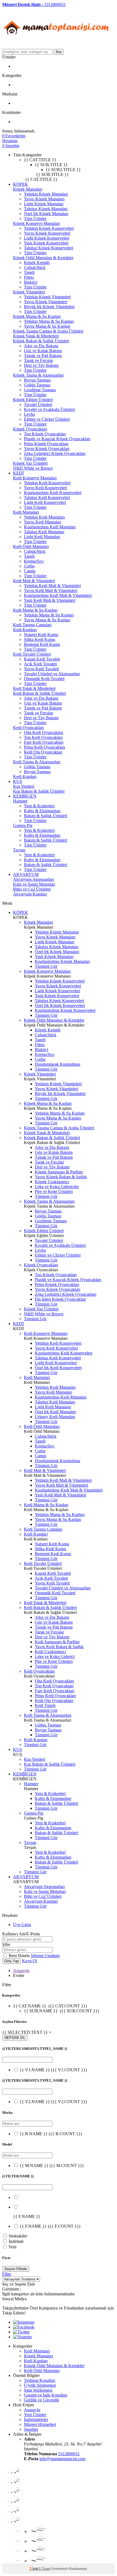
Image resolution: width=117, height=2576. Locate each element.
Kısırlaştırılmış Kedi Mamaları (50, 527)
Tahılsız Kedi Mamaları (44, 532)
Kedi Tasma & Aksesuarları (37, 762)
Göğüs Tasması (37, 385)
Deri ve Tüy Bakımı (41, 365)
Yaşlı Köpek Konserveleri (46, 243)
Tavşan (19, 850)
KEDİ (18, 473)
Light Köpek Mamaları (44, 204)
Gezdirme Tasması (40, 390)
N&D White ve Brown (33, 468)
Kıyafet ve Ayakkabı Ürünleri (49, 409)
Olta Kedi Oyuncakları (44, 732)
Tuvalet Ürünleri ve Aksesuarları (52, 674)
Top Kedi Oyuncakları (43, 737)
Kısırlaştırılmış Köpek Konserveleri (65, 1010)
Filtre (7, 2274)
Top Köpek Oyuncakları (45, 434)
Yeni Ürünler (35, 2415)
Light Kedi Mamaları (42, 537)
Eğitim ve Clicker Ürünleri (47, 419)
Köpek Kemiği (37, 263)
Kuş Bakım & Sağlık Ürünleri (39, 791)
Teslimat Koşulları (40, 2380)
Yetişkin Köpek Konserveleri (49, 228)
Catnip (30, 571)
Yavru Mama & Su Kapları (47, 326)
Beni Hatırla (20, 1956)
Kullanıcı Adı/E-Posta (21, 1934)
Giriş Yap (12, 1961)
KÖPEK (21, 184)
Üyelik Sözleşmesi (40, 2385)
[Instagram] (24, 2322)
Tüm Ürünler (35, 218)
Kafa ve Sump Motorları (34, 884)
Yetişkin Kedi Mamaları (44, 517)
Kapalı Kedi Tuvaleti (42, 659)
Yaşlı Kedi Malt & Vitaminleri (50, 600)
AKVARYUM (26, 874)
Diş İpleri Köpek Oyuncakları (60, 1299)
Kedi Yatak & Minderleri (34, 688)
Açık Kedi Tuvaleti (40, 664)
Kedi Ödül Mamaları (31, 546)
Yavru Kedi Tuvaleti (41, 669)
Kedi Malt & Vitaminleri (34, 581)
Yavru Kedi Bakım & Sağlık (59, 1647)
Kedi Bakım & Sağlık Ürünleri (39, 693)
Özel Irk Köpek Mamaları (46, 214)
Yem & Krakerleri (39, 806)
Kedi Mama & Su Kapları (35, 610)
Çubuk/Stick (35, 267)
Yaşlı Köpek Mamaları (54, 957)
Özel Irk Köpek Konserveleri (60, 1005)
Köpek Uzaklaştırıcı (52, 1182)
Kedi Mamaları (26, 512)
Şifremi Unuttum (45, 1956)
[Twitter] (21, 2332)
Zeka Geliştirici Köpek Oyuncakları (55, 453)
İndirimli (16, 2241)
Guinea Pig (23, 825)
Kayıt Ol (30, 1961)
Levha (29, 414)
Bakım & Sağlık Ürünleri (46, 816)
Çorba (29, 566)
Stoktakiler (18, 2236)
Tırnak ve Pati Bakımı (43, 356)
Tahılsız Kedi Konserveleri (47, 497)
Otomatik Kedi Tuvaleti (44, 679)
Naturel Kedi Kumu (41, 635)
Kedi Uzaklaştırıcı (50, 1652)
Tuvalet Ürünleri (38, 404)
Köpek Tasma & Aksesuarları (38, 375)
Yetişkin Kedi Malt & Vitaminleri (52, 586)
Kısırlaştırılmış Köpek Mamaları (62, 961)
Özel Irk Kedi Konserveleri (58, 1368)
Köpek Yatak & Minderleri (36, 336)
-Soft (34, 2569)
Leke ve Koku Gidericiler (57, 1187)
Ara (59, 52)
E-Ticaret (45, 2569)
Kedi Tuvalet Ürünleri (32, 654)
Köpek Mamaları (28, 189)
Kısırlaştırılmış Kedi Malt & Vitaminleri (58, 595)
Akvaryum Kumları (30, 894)
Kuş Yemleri (24, 786)
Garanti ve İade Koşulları (46, 2395)
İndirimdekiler (36, 2420)
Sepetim (31, 2429)
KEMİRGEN (25, 796)
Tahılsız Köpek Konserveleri (49, 248)
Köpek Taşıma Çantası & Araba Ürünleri (48, 331)
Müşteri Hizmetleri (40, 2424)
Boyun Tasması (37, 380)
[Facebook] (24, 2327)
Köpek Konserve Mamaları (36, 223)
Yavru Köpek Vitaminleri (46, 302)
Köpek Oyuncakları (30, 429)
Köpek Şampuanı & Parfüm (59, 1172)
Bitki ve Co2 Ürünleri (32, 889)
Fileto (29, 277)
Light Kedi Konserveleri (45, 502)
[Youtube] (22, 2337)
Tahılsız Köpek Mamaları (46, 209)
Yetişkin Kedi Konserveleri (47, 483)
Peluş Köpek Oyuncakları (46, 444)
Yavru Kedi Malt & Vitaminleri (51, 590)
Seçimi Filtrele (16, 2269)
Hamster (20, 801)
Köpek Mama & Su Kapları (37, 316)
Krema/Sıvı (34, 561)
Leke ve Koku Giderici (55, 1656)
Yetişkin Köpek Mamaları (46, 194)
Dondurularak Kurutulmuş (58, 1064)
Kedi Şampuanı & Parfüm (57, 1642)
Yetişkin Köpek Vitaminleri (47, 297)
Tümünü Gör (46, 966)
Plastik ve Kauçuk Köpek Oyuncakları (57, 439)
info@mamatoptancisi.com (62, 2459)
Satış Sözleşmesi (38, 2390)
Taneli (29, 272)
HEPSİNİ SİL (15, 2038)
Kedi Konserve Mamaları (35, 478)
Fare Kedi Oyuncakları (44, 742)
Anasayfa (21, 1971)
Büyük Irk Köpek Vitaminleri (49, 307)
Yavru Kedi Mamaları (43, 522)
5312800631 (69, 2454)
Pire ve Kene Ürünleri (54, 1191)
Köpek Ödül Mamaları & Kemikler (43, 258)
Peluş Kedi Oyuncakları (44, 747)
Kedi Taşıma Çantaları (32, 625)
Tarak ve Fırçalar (39, 360)
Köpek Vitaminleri (29, 292)
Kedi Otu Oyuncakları (43, 752)
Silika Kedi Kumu (40, 639)
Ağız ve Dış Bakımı (41, 346)
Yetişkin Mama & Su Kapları (49, 321)
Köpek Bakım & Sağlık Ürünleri (41, 341)
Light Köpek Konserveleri (47, 238)
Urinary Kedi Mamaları (55, 1417)
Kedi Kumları (25, 630)
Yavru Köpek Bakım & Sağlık (61, 1177)
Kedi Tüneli (45, 1705)
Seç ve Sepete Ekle (19, 2284)
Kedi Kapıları (25, 776)
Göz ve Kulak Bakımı (43, 351)
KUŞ (18, 781)
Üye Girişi (22, 1925)
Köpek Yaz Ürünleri (30, 463)
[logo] (57, 46)
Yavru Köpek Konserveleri (47, 233)
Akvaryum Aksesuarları (33, 879)
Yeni (12, 2247)
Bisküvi (31, 282)
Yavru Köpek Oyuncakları (47, 449)
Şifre (6, 1944)
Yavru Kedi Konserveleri (45, 488)
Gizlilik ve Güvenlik (41, 2400)
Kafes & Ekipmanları (42, 811)
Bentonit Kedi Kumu (42, 644)
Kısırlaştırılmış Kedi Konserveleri (53, 493)
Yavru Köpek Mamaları (44, 199)
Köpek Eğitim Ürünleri (33, 400)
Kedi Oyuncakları (28, 728)
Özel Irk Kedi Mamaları (55, 1412)
